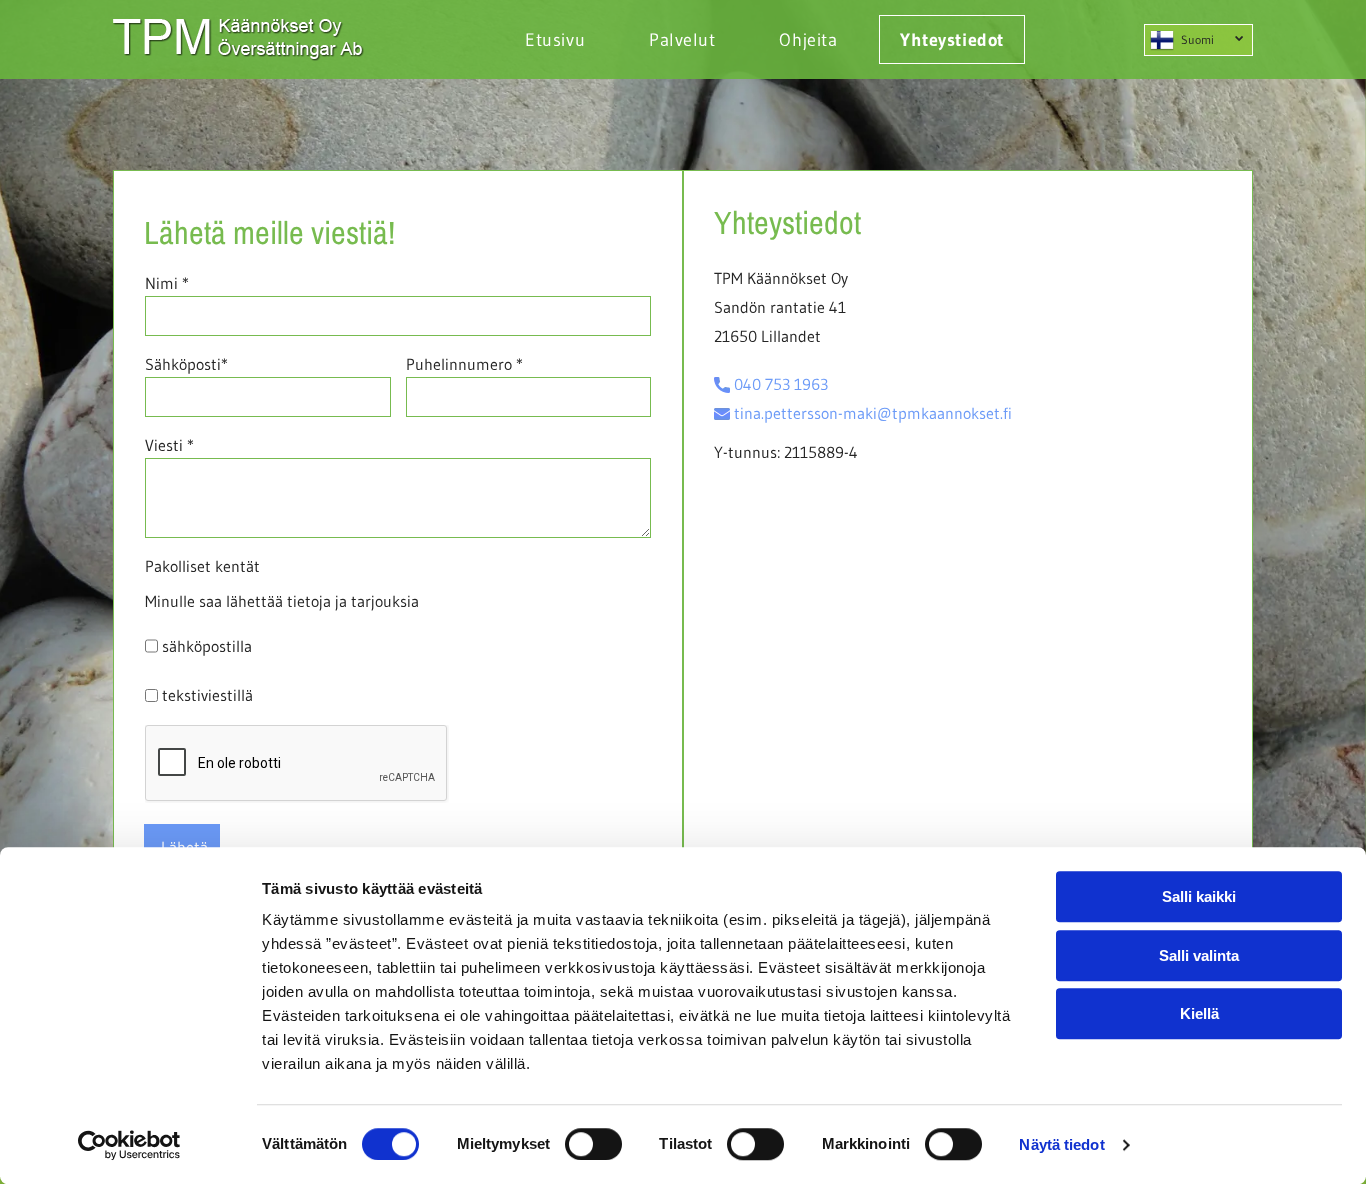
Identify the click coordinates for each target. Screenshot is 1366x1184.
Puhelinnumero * (464, 364)
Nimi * (167, 283)
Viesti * (169, 445)
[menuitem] (545, 39)
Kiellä (1199, 1013)
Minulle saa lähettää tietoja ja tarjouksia (282, 601)
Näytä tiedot (1061, 1144)
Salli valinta (1199, 955)
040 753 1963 (781, 384)
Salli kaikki (1199, 896)
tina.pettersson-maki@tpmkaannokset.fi (873, 413)
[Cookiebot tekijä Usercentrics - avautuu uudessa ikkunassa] (129, 1145)
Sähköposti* (186, 364)
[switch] (593, 1144)
